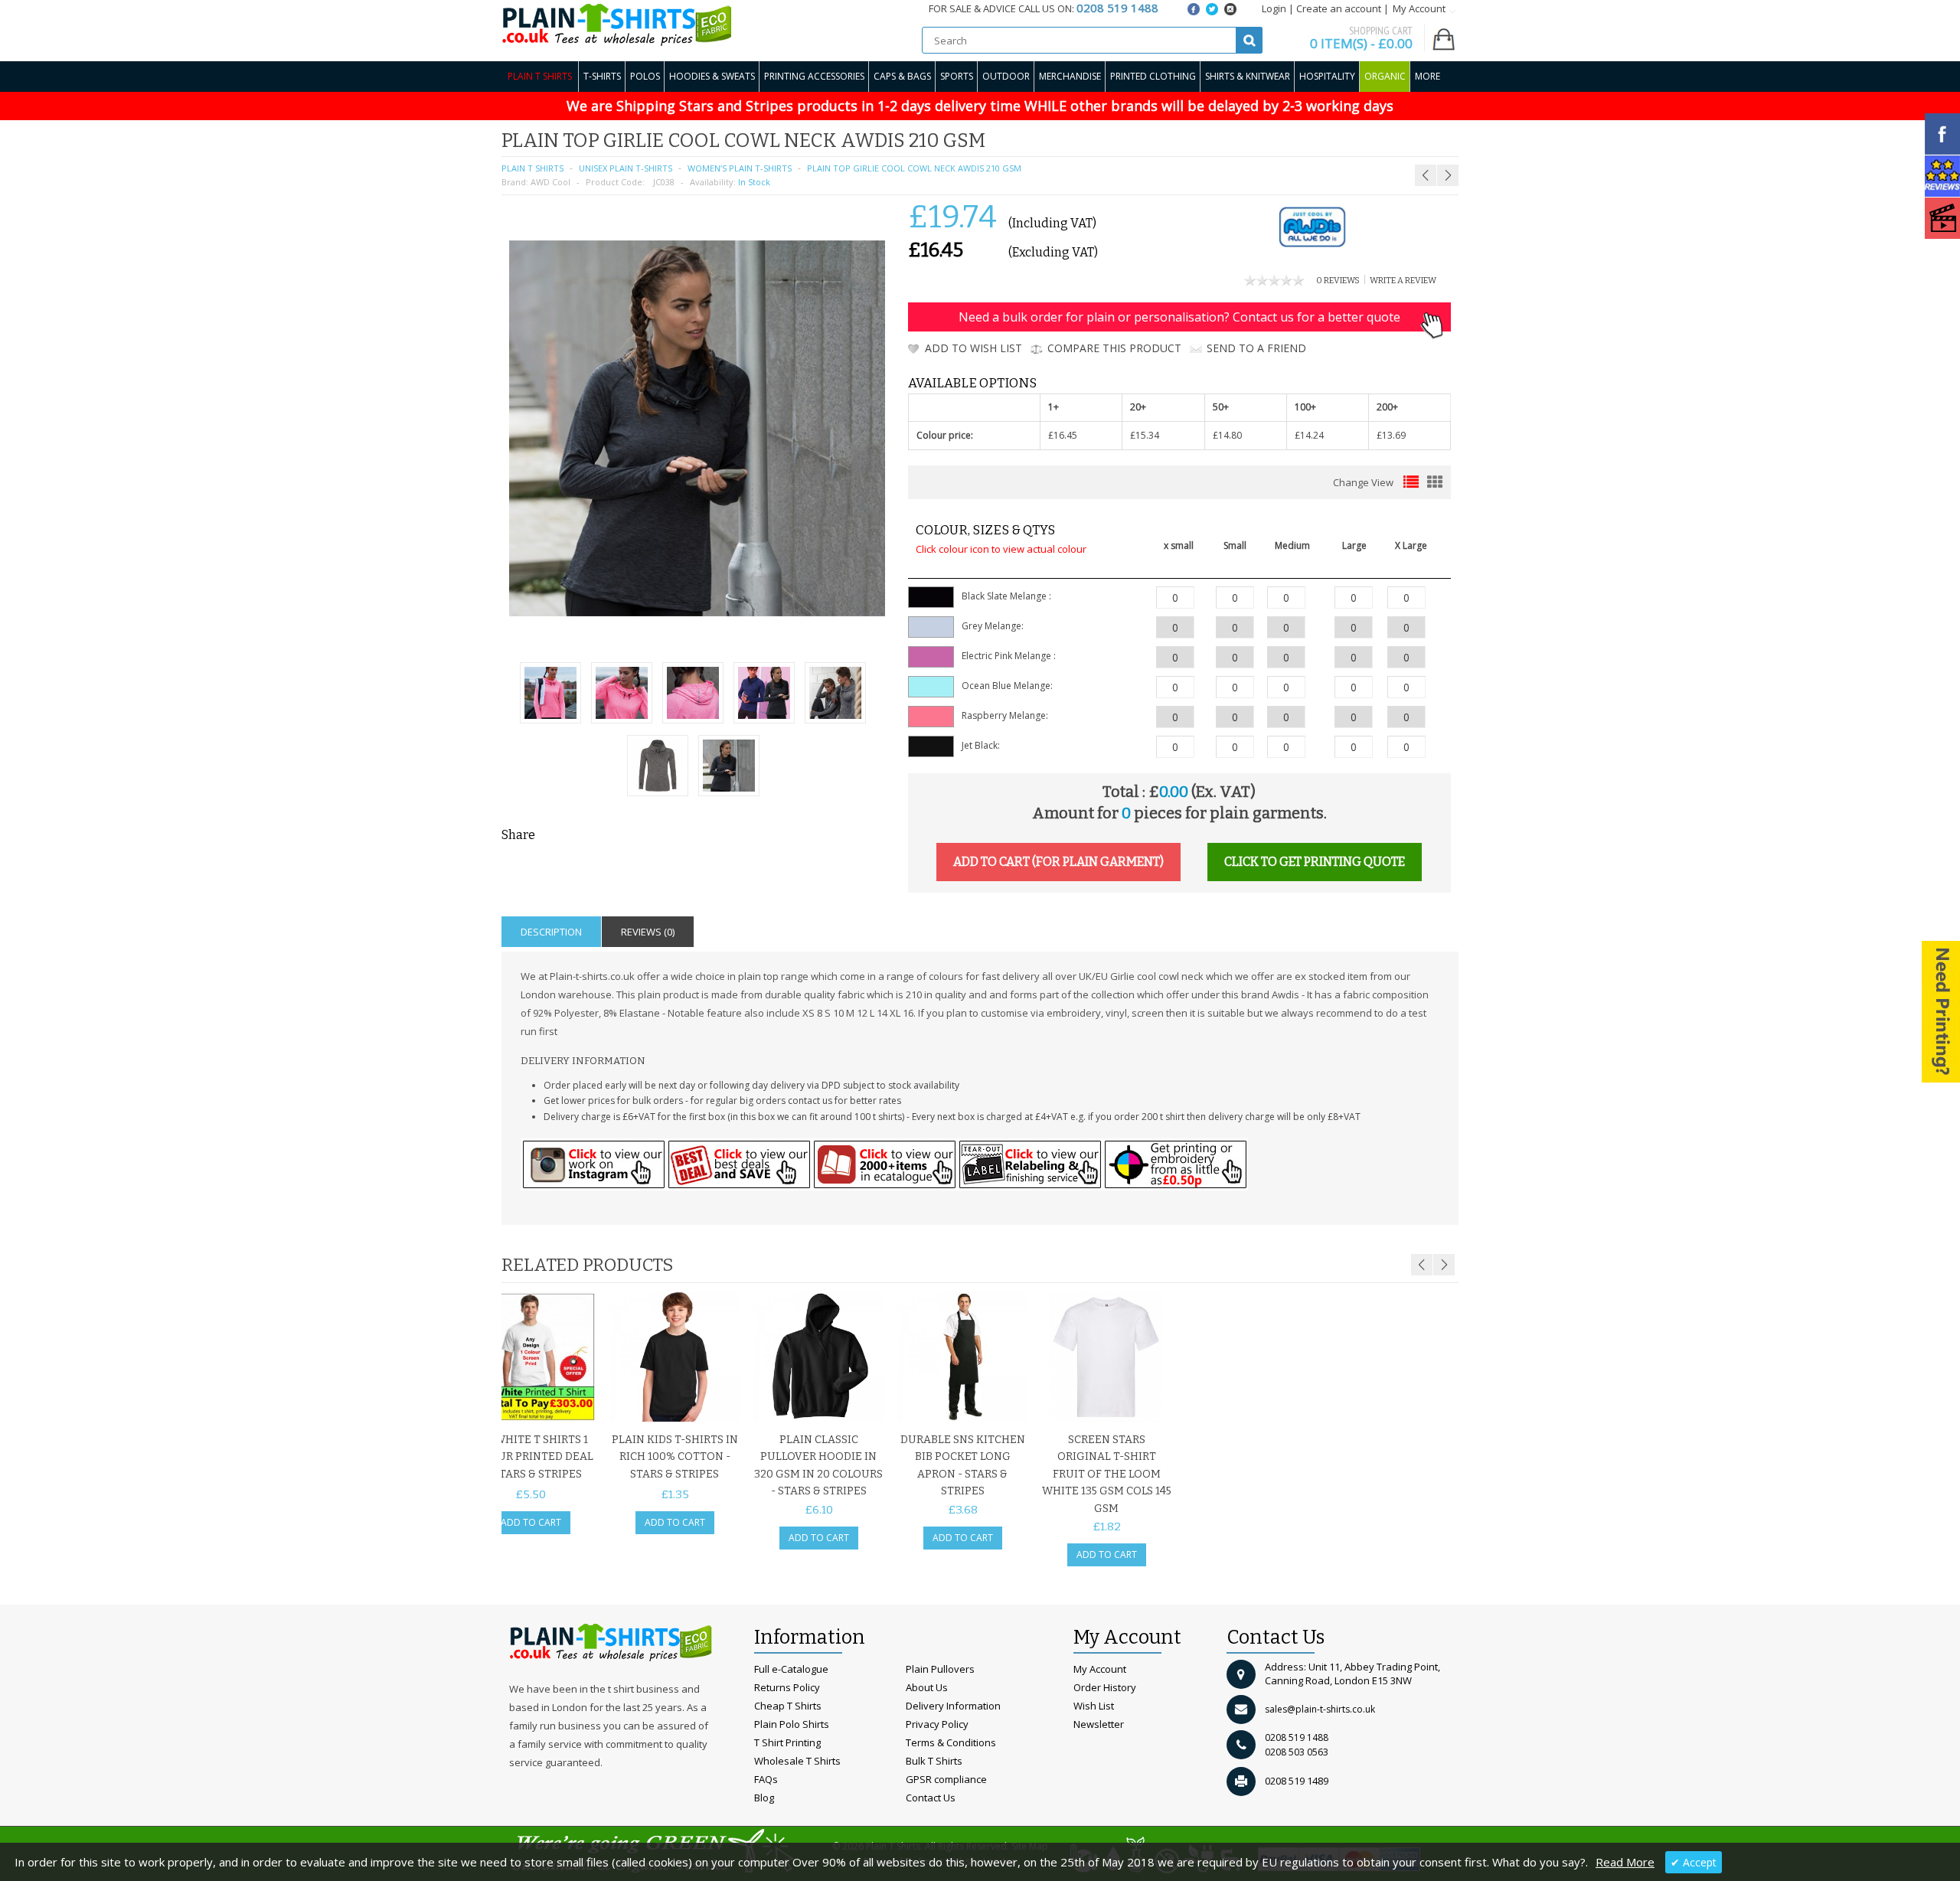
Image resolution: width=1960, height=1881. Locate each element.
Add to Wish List (973, 348)
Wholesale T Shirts (797, 1761)
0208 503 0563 (1297, 1752)
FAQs (766, 1779)
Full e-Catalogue (791, 1669)
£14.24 (1309, 435)
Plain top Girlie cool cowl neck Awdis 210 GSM (914, 168)
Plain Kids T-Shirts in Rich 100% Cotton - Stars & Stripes (675, 1457)
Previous (1422, 1265)
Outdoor (1006, 76)
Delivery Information (953, 1706)
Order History (1105, 1687)
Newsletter (1099, 1724)
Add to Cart (531, 1522)
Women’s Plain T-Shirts (740, 168)
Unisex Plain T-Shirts (626, 168)
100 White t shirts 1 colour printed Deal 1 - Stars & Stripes (531, 1457)
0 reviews (1338, 281)
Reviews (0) (648, 932)
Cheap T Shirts (788, 1706)
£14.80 (1227, 435)
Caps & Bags (902, 76)
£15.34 (1145, 435)
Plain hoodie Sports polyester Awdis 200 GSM (1372, 138)
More (1428, 76)
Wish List (1094, 1706)
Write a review (1403, 281)
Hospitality (1327, 76)
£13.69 (1391, 435)
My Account (1100, 1669)
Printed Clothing (1153, 76)
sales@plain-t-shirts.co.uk (1320, 1709)
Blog (764, 1798)
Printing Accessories (814, 76)
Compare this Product (1114, 348)
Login (1274, 8)
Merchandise (1070, 76)
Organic (1385, 76)
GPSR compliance (946, 1779)
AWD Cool (550, 182)
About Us (927, 1687)
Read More (1625, 1862)
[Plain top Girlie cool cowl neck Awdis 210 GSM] (550, 695)
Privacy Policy (937, 1724)
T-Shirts (602, 76)
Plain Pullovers (940, 1669)
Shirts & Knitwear (1248, 76)
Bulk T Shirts (934, 1761)
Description (551, 932)
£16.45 (1063, 435)
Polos (645, 76)
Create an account (1339, 8)
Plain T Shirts (540, 76)
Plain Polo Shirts (792, 1724)
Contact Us (931, 1798)
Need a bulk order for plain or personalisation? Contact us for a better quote (1179, 317)
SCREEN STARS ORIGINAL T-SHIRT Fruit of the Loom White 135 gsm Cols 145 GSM (1107, 1474)
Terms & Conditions (951, 1742)
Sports (957, 76)
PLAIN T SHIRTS (532, 168)
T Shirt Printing (787, 1742)
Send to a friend (1256, 348)
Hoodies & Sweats (712, 76)
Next (1444, 1265)
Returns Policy (787, 1687)
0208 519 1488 (1297, 1737)
